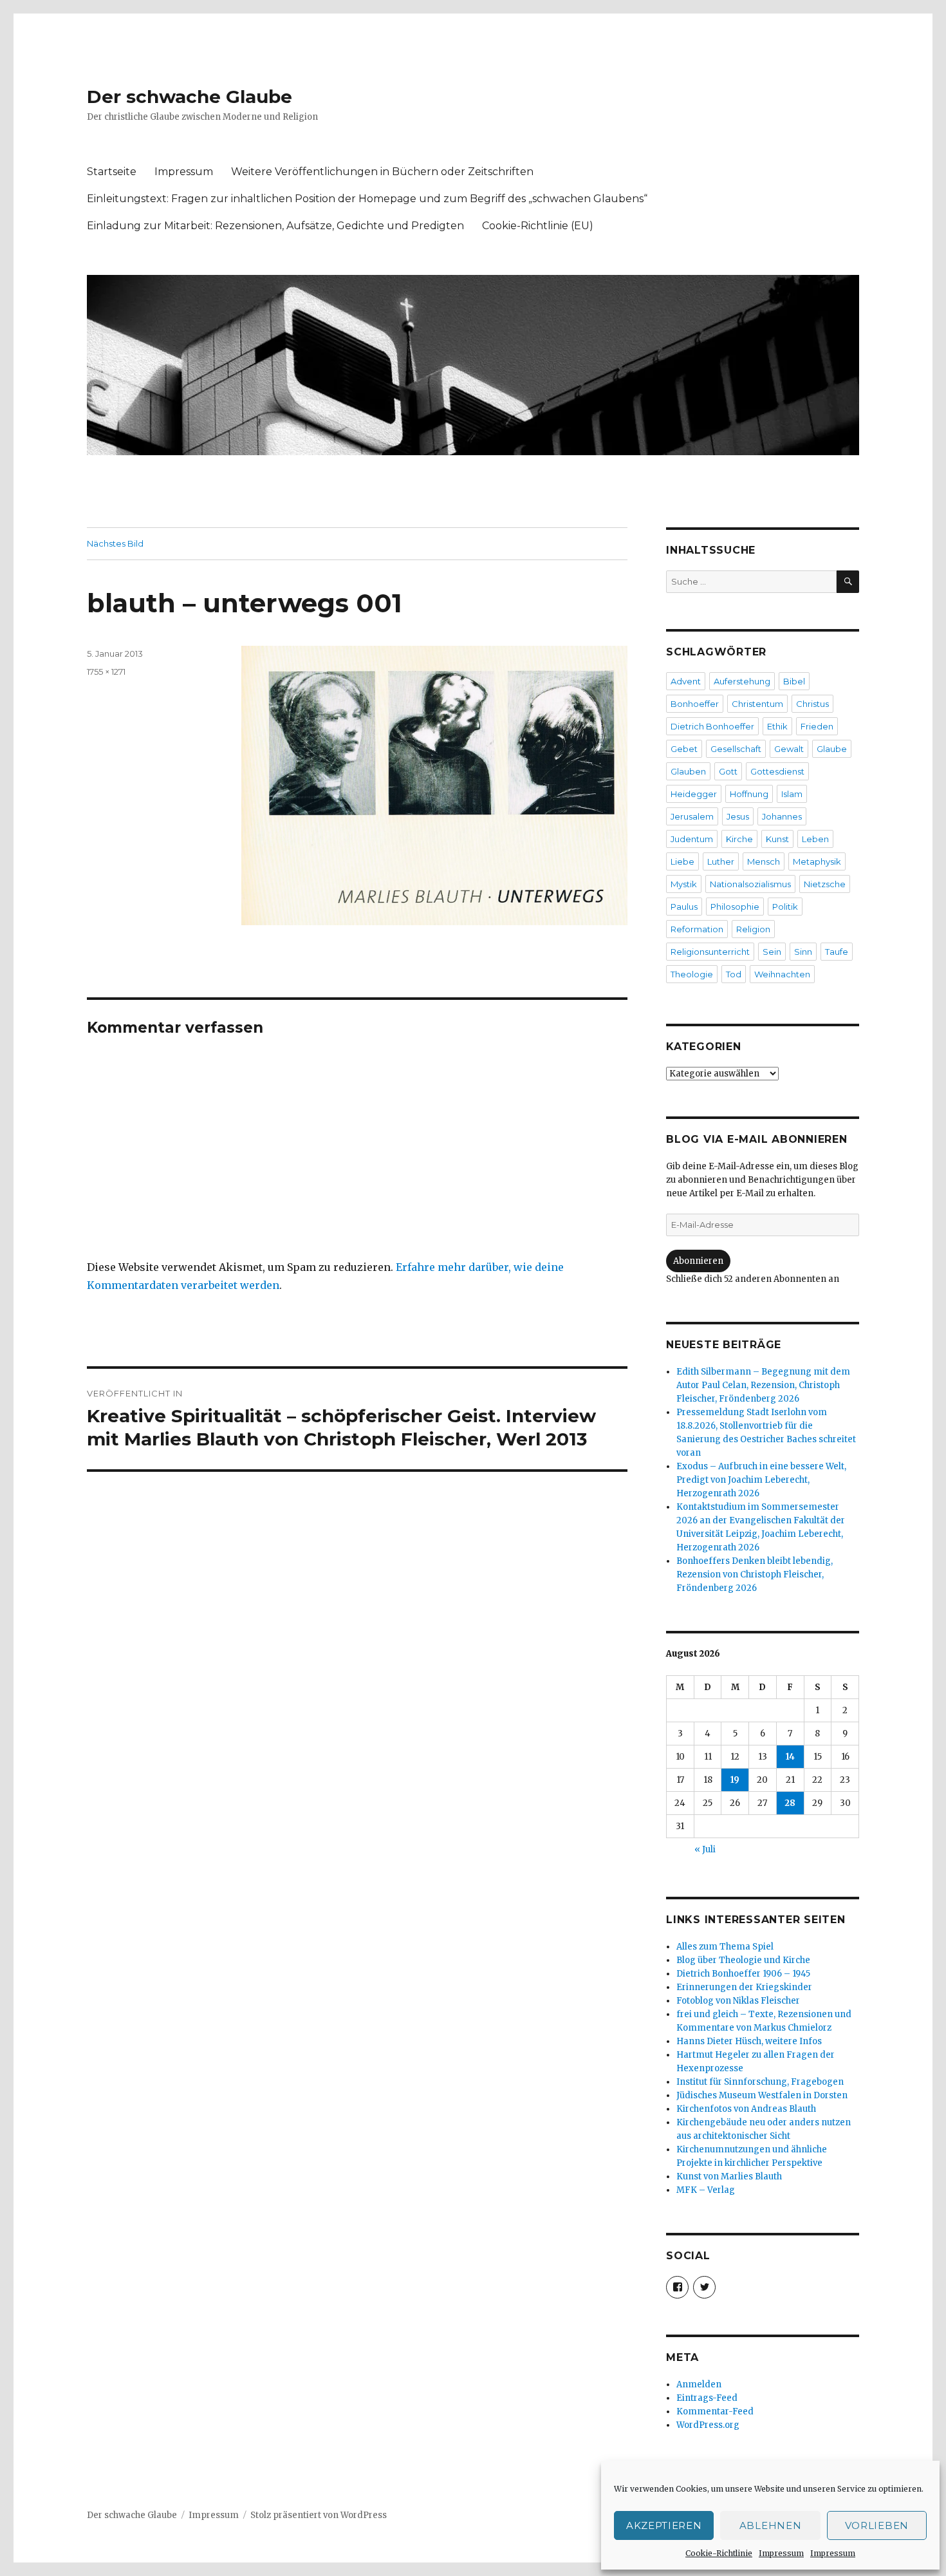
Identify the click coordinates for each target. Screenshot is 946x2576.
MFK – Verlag (706, 2190)
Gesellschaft (736, 749)
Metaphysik (817, 861)
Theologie (692, 974)
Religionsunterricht (710, 952)
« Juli (705, 1849)
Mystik (684, 884)
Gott (728, 771)
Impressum (781, 2553)
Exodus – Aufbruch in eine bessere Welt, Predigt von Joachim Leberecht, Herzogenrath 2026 (761, 1480)
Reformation (697, 929)
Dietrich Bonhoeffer (712, 726)
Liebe (682, 861)
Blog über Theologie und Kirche (743, 1960)
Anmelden (699, 2384)
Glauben (688, 771)
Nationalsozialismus (750, 884)
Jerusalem (692, 816)
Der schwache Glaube (190, 97)
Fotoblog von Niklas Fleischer (738, 2001)
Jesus (738, 816)
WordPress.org (708, 2425)
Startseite (112, 172)
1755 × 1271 (106, 672)
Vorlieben (877, 2525)
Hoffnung (749, 794)
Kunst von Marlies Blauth (729, 2176)
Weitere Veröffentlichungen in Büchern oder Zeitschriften (382, 172)
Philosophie (735, 907)
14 (790, 1757)
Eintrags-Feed (707, 2398)
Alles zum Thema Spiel (725, 1947)
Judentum (692, 839)
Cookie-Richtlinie (719, 2553)
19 (735, 1780)
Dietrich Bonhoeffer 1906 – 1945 (743, 1974)
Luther (721, 861)
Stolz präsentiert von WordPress (319, 2515)
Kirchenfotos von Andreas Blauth (746, 2109)
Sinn (803, 952)
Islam (792, 794)
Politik (785, 907)
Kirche (739, 839)
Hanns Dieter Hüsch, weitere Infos (749, 2041)
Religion (753, 929)
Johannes (782, 816)
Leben (815, 839)
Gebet (684, 749)
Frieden (817, 726)
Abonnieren (698, 1261)
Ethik (777, 726)
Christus (812, 704)
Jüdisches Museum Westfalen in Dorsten (762, 2095)
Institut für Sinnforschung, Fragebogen (760, 2082)
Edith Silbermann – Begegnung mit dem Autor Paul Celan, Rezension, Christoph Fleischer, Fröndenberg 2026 (763, 1385)
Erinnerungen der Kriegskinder (744, 1987)
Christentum (757, 704)
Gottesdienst (777, 771)
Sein (772, 952)
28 (790, 1803)
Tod (734, 974)
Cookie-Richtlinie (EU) (538, 226)
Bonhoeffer (695, 704)
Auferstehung (742, 681)
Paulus (684, 907)
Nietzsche (825, 884)
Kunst (777, 839)
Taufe (837, 952)
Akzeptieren (664, 2525)
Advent (686, 681)
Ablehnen (771, 2525)
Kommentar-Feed (715, 2411)
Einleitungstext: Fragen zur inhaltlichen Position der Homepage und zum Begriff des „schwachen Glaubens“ (367, 199)
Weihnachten (782, 974)
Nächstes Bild (115, 543)
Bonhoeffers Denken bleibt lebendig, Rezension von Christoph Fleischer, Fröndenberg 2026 (755, 1575)
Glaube (832, 749)
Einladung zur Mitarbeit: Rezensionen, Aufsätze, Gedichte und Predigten (275, 226)
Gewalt (789, 749)
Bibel (794, 681)
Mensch (764, 861)
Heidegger (694, 794)
